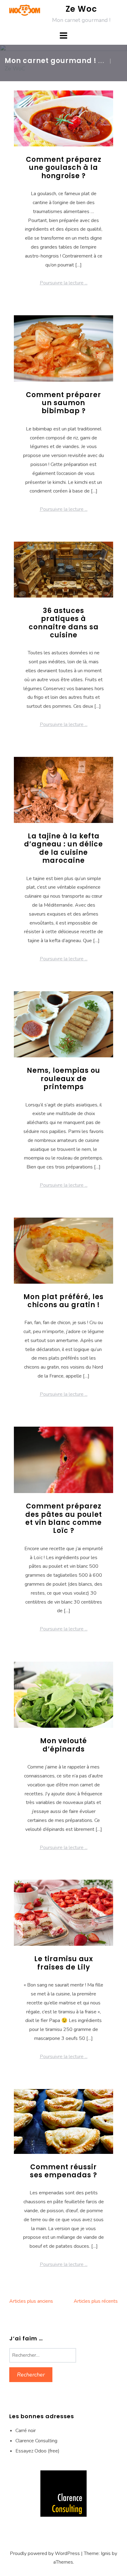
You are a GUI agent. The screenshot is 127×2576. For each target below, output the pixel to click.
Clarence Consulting (36, 2441)
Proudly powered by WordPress (45, 2553)
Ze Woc (81, 9)
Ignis (106, 2553)
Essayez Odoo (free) (37, 2451)
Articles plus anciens (31, 2301)
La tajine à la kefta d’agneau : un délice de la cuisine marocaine (63, 848)
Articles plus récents (96, 2301)
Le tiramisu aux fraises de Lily (64, 1963)
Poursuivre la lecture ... (64, 283)
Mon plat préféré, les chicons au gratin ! (63, 1301)
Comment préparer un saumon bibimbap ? (63, 403)
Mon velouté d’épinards (63, 1745)
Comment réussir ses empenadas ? (63, 2171)
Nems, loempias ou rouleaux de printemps (63, 1079)
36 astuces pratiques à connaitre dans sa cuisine (64, 623)
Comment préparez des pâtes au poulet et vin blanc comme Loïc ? (64, 1518)
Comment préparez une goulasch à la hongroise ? (64, 168)
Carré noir (26, 2431)
